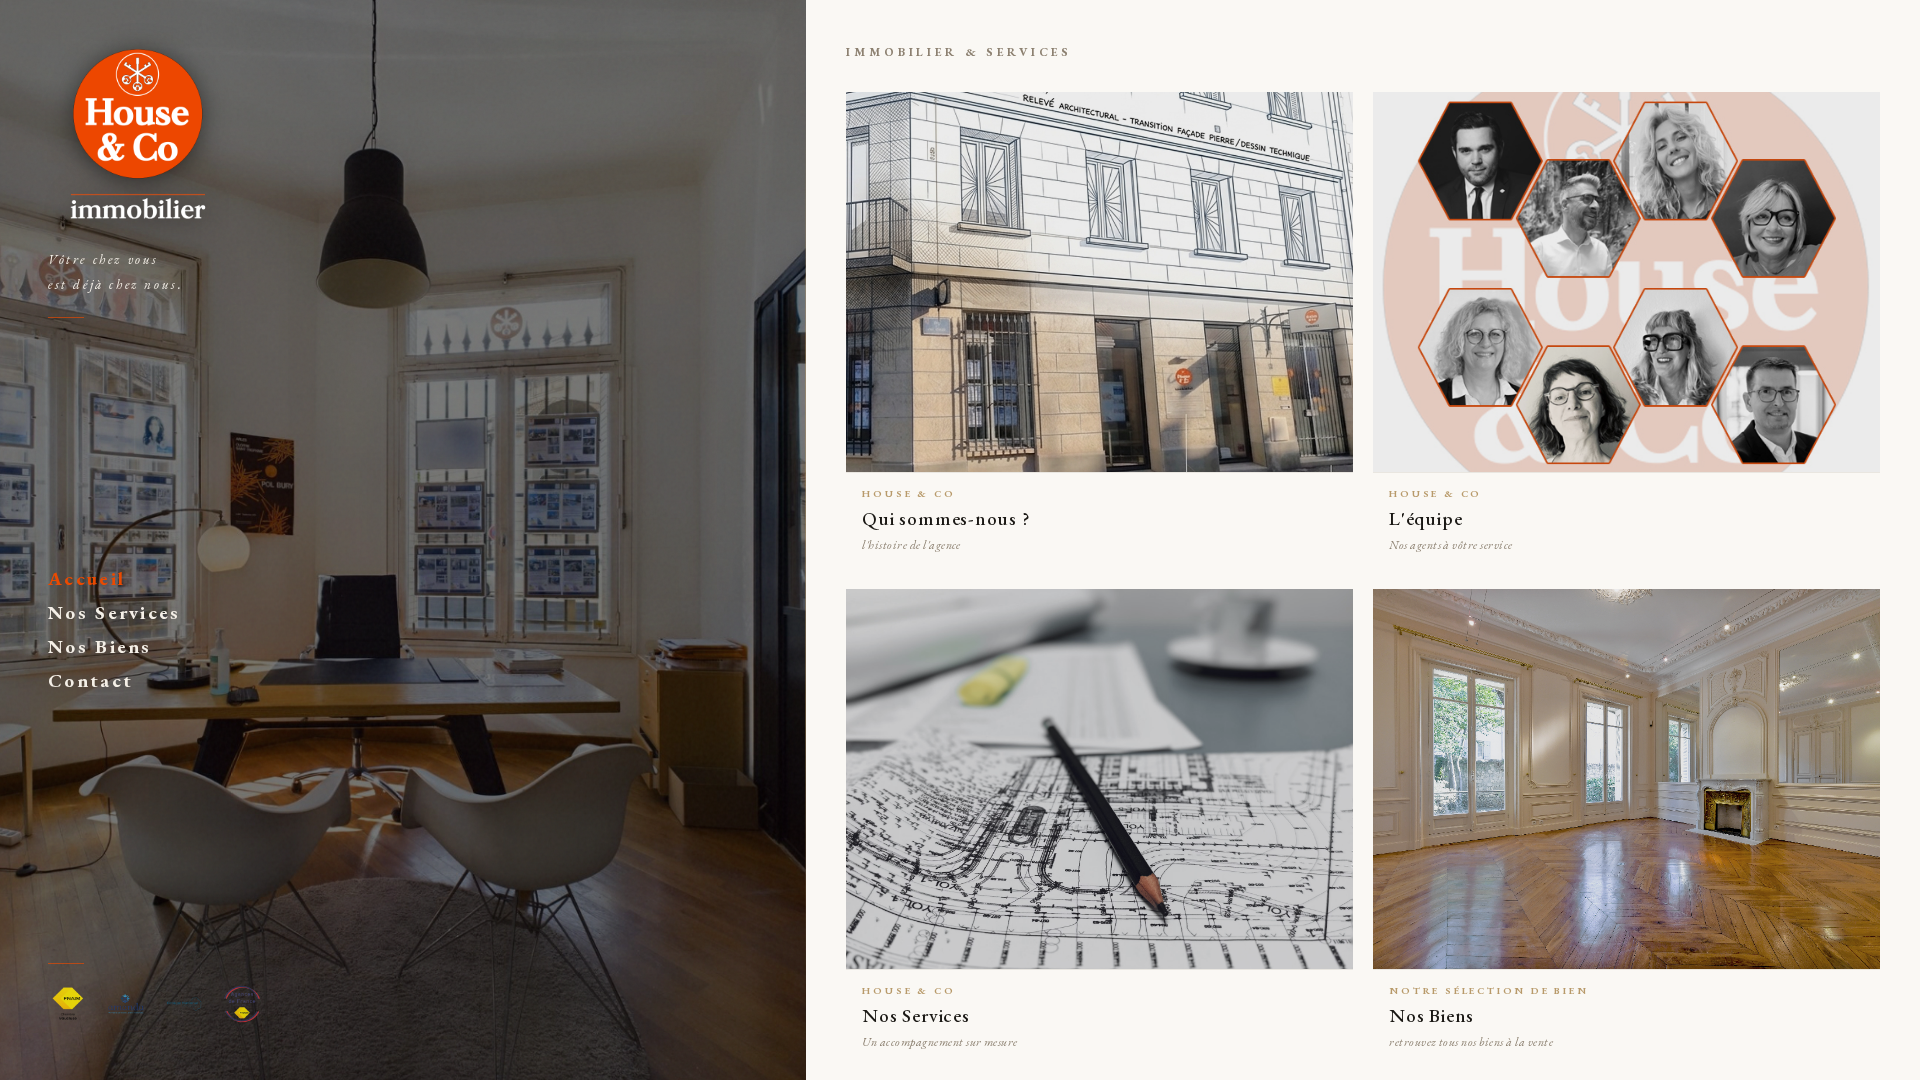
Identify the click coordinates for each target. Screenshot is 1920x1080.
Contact (90, 680)
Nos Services (114, 612)
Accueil (86, 578)
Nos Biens (100, 646)
